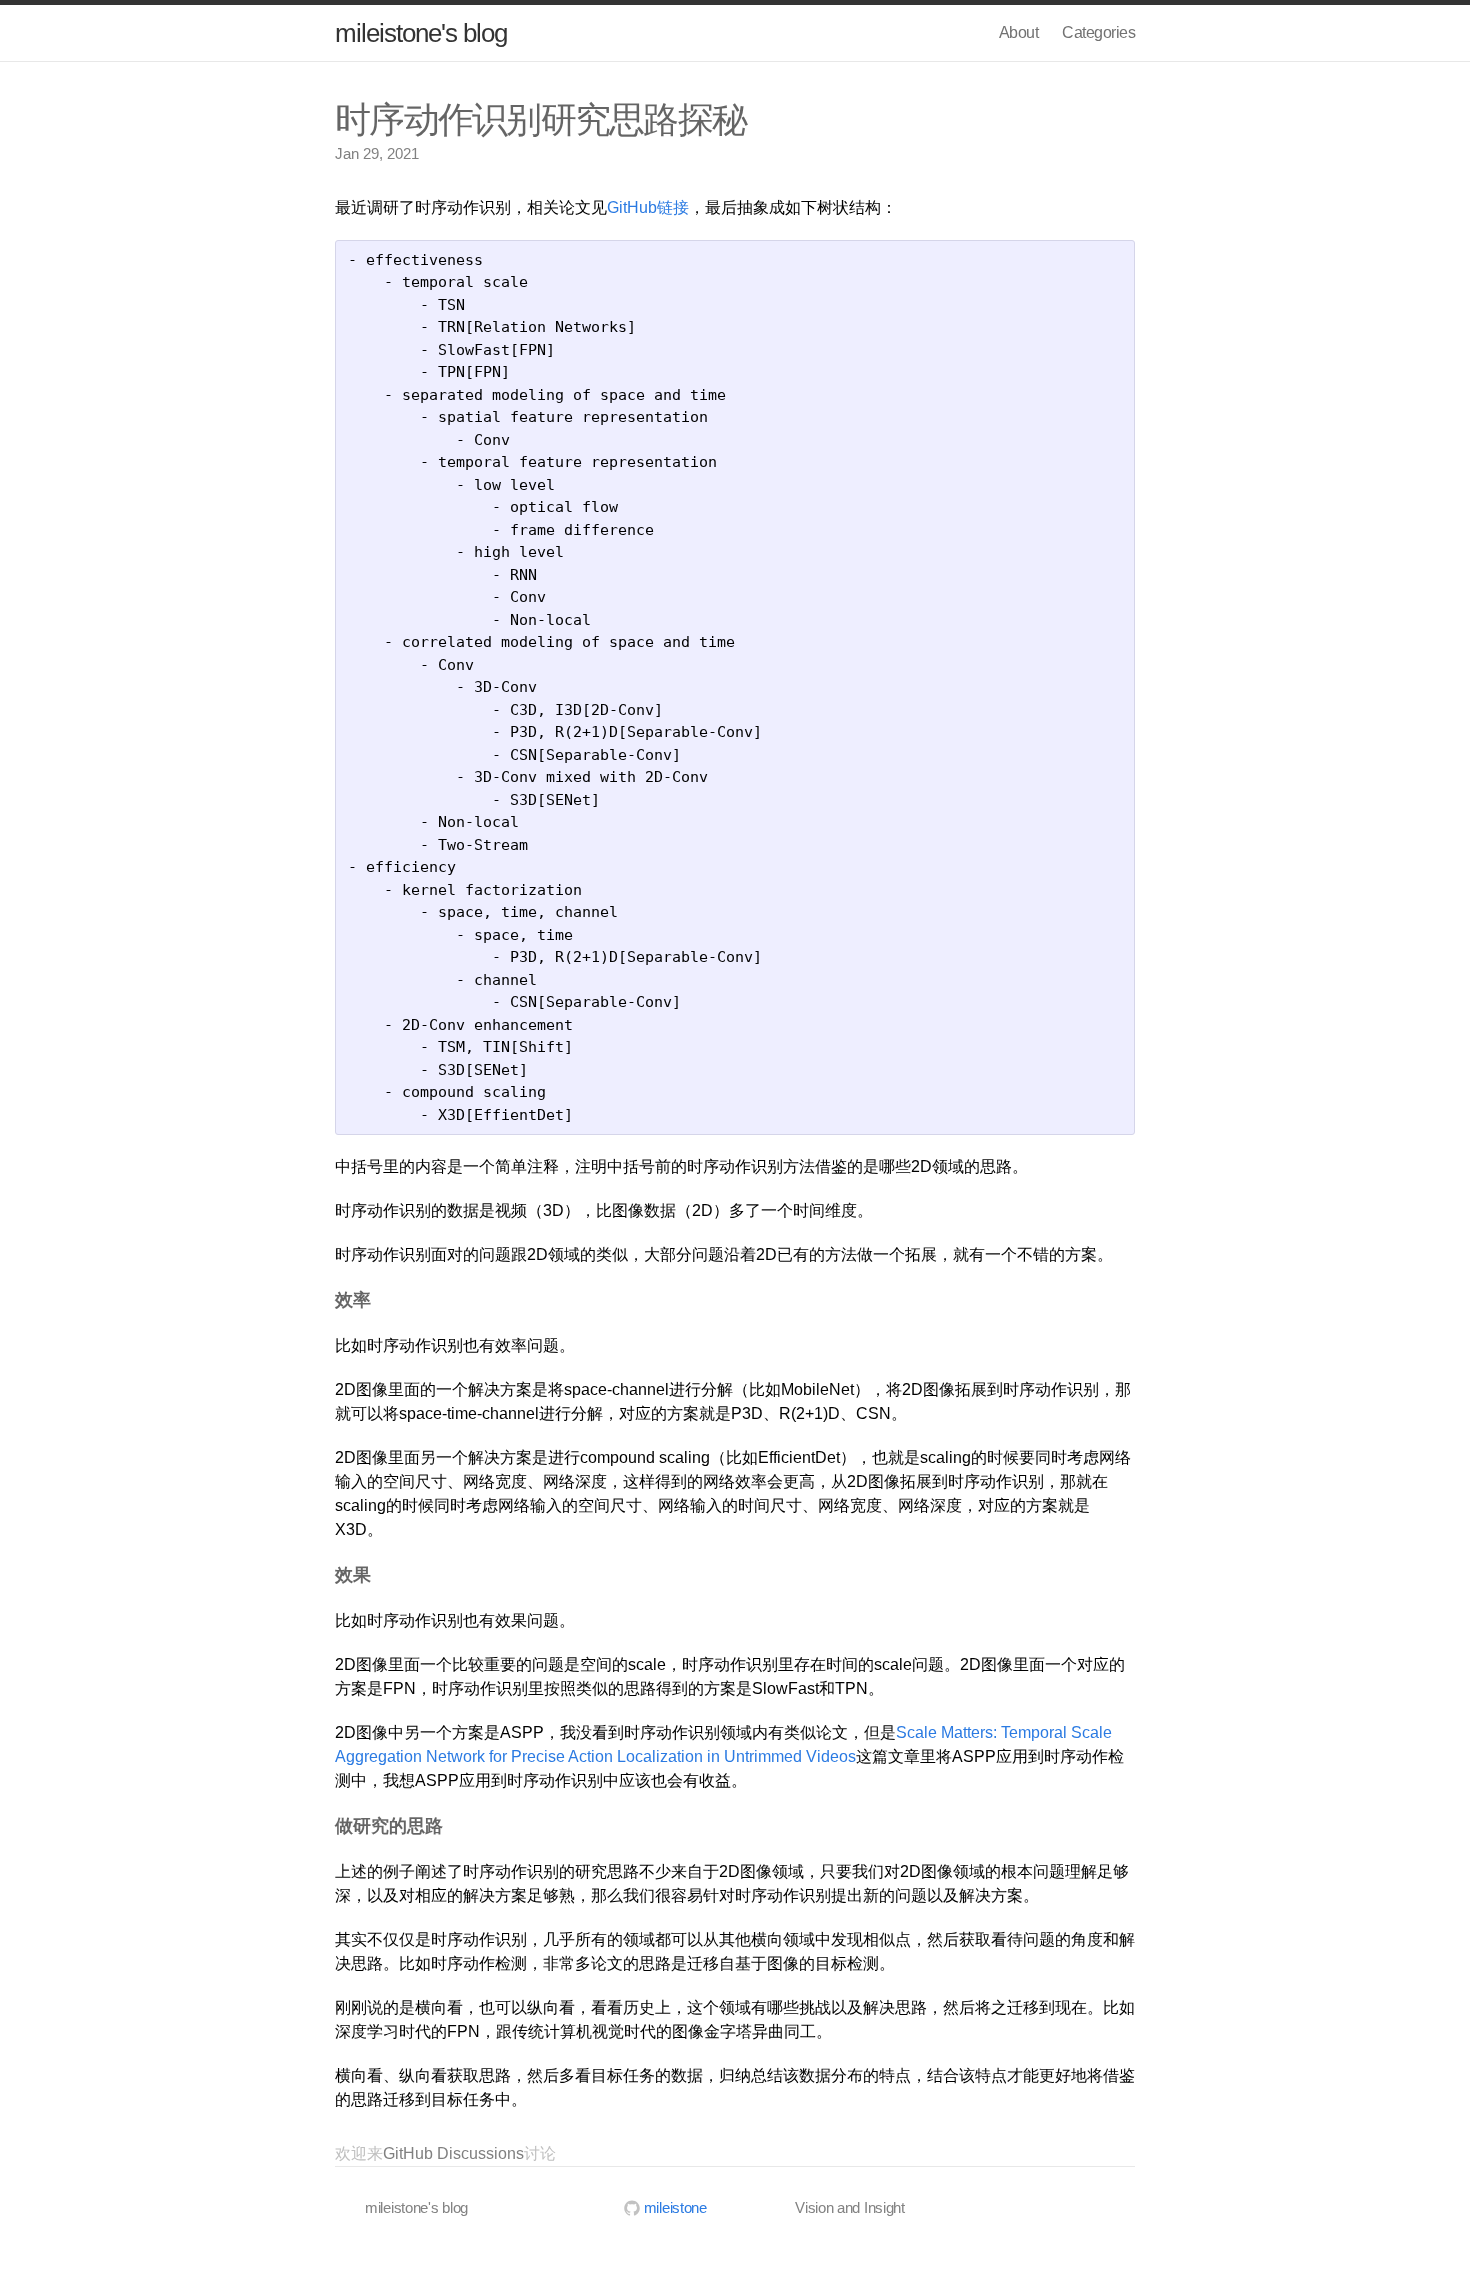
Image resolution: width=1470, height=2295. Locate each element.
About (1019, 32)
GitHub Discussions (453, 2153)
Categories (1098, 32)
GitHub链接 (648, 207)
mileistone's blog (421, 33)
